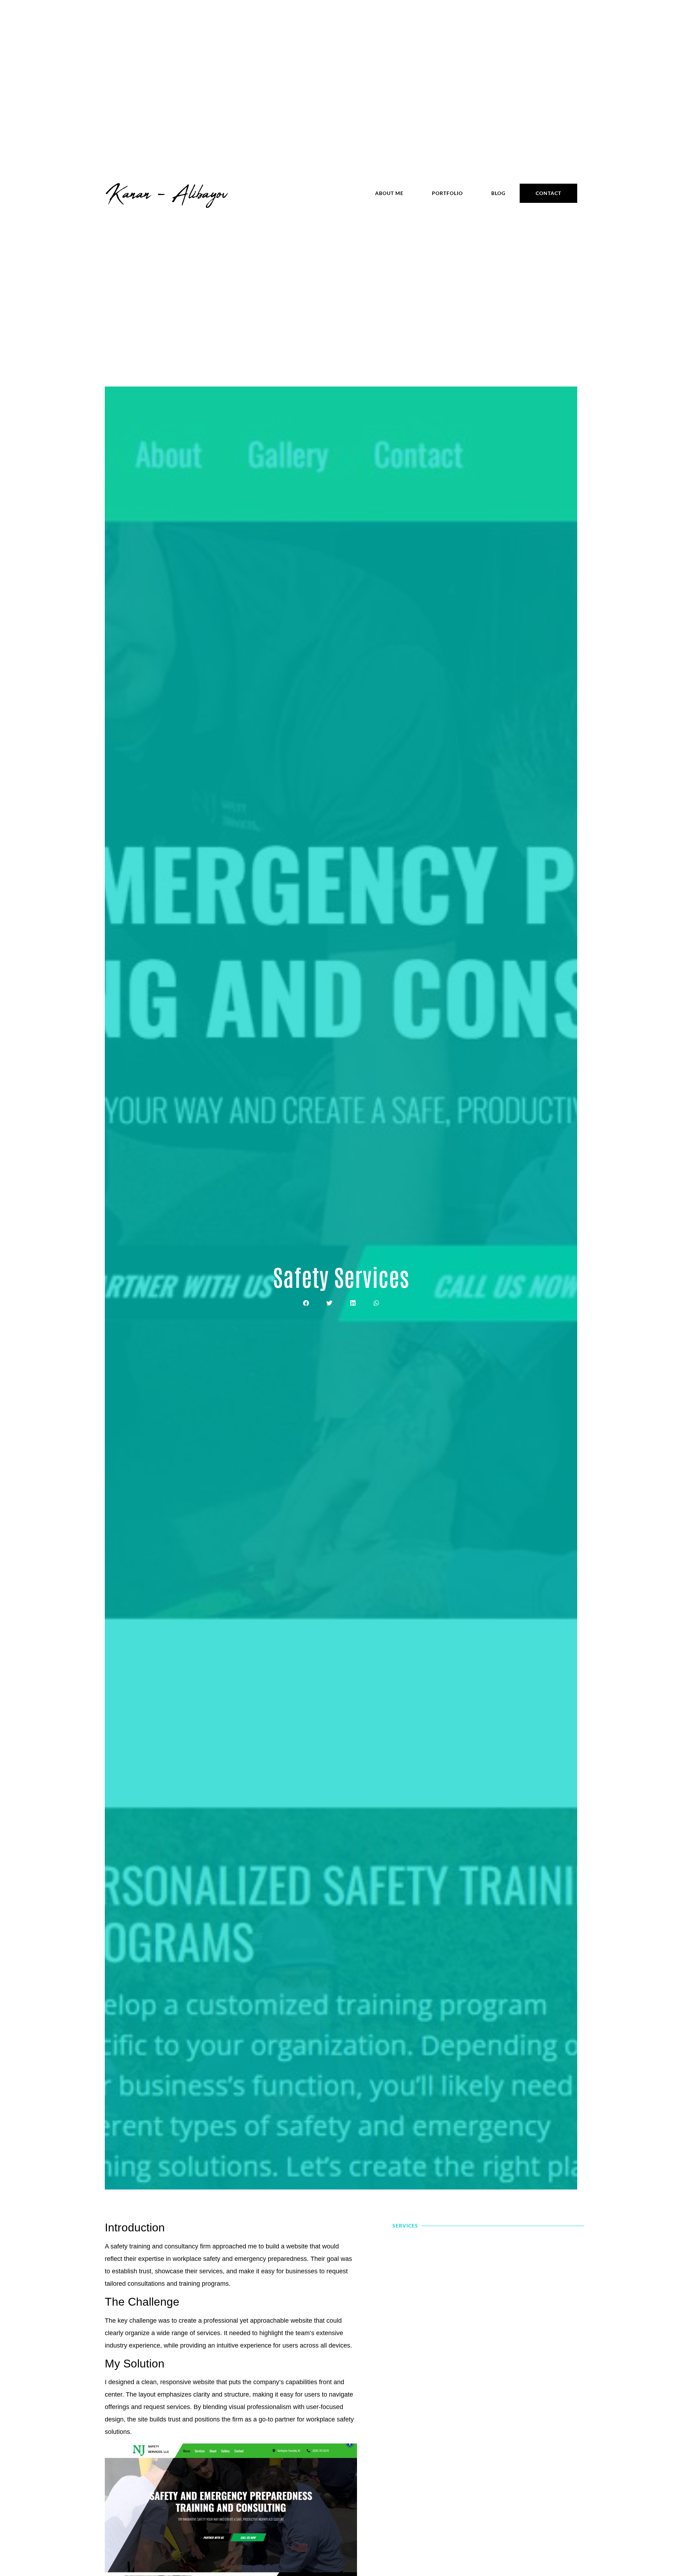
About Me (389, 193)
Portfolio (447, 193)
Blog (498, 193)
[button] (306, 1303)
